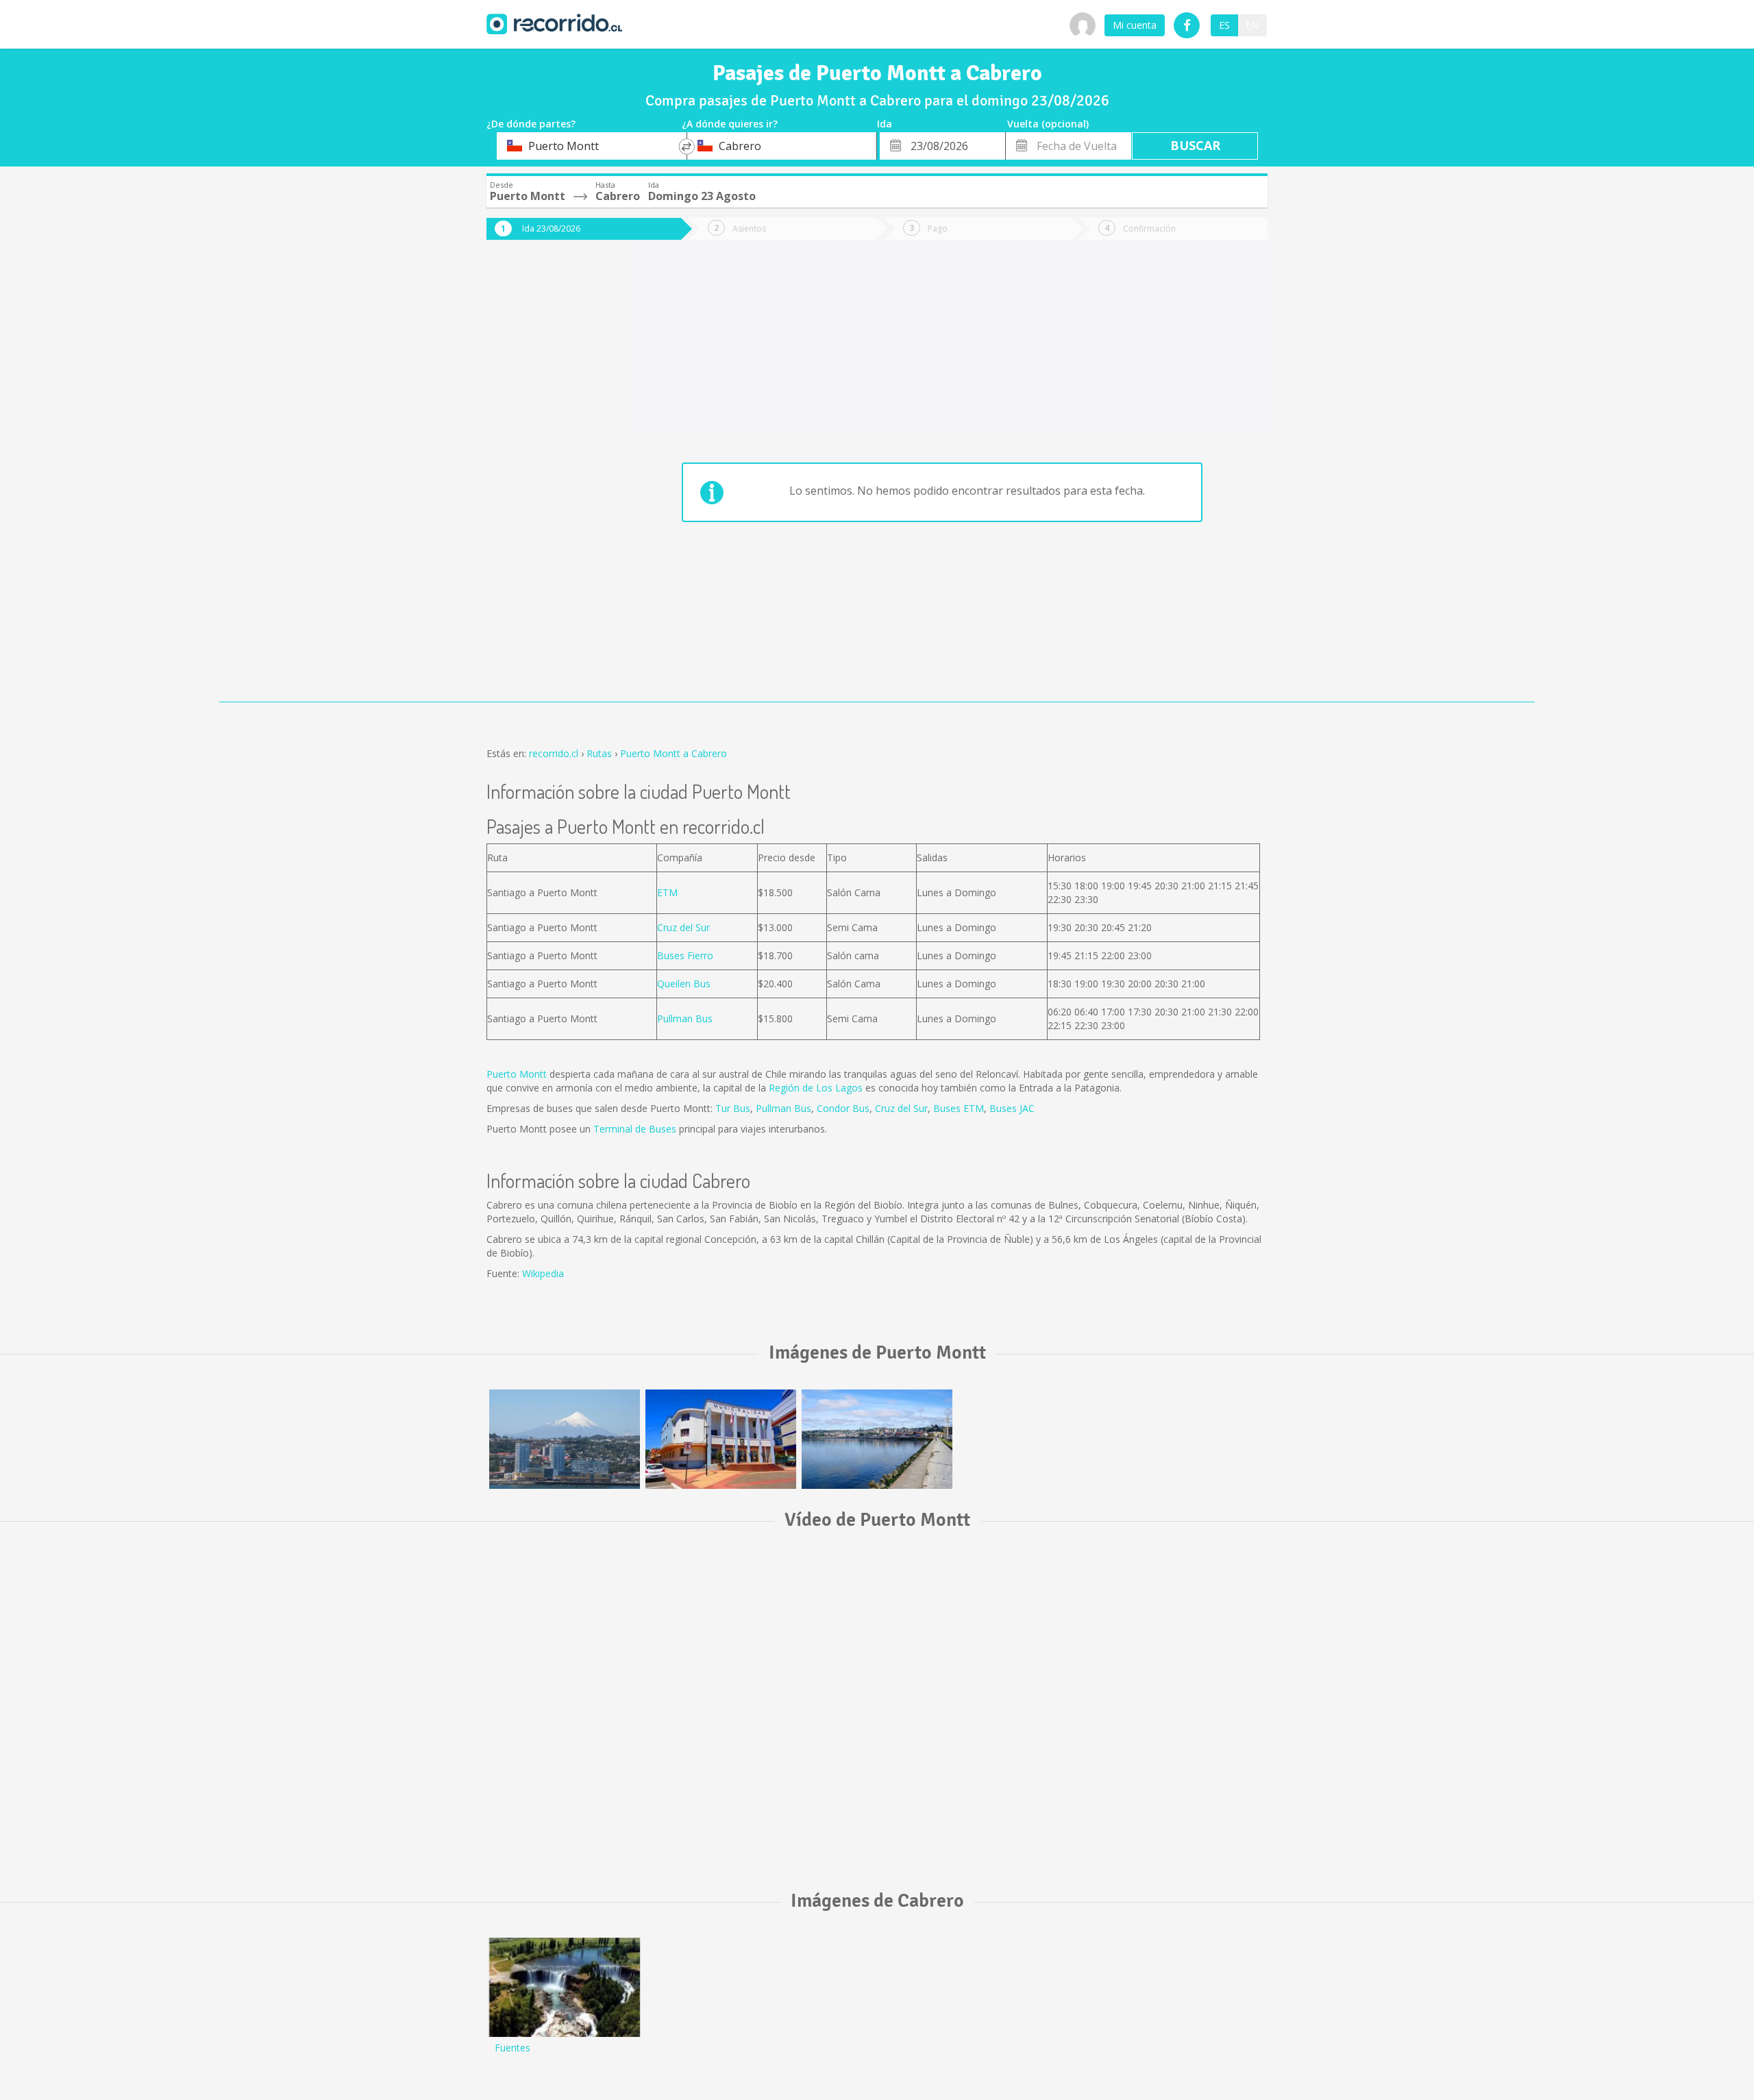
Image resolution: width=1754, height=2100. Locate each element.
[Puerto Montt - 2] (721, 1439)
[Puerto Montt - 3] (877, 1439)
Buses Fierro (685, 955)
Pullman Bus (685, 1018)
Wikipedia (543, 1273)
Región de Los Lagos (816, 1088)
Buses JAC (1012, 1108)
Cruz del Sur (683, 927)
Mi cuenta (1135, 25)
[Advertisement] (541, 481)
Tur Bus (733, 1108)
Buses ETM (959, 1108)
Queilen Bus (684, 984)
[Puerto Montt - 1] (565, 1439)
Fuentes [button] (512, 2048)
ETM (667, 892)
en (1252, 25)
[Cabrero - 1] (565, 1987)
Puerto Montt (517, 1074)
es (1224, 25)
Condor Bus (843, 1108)
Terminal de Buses (635, 1129)
